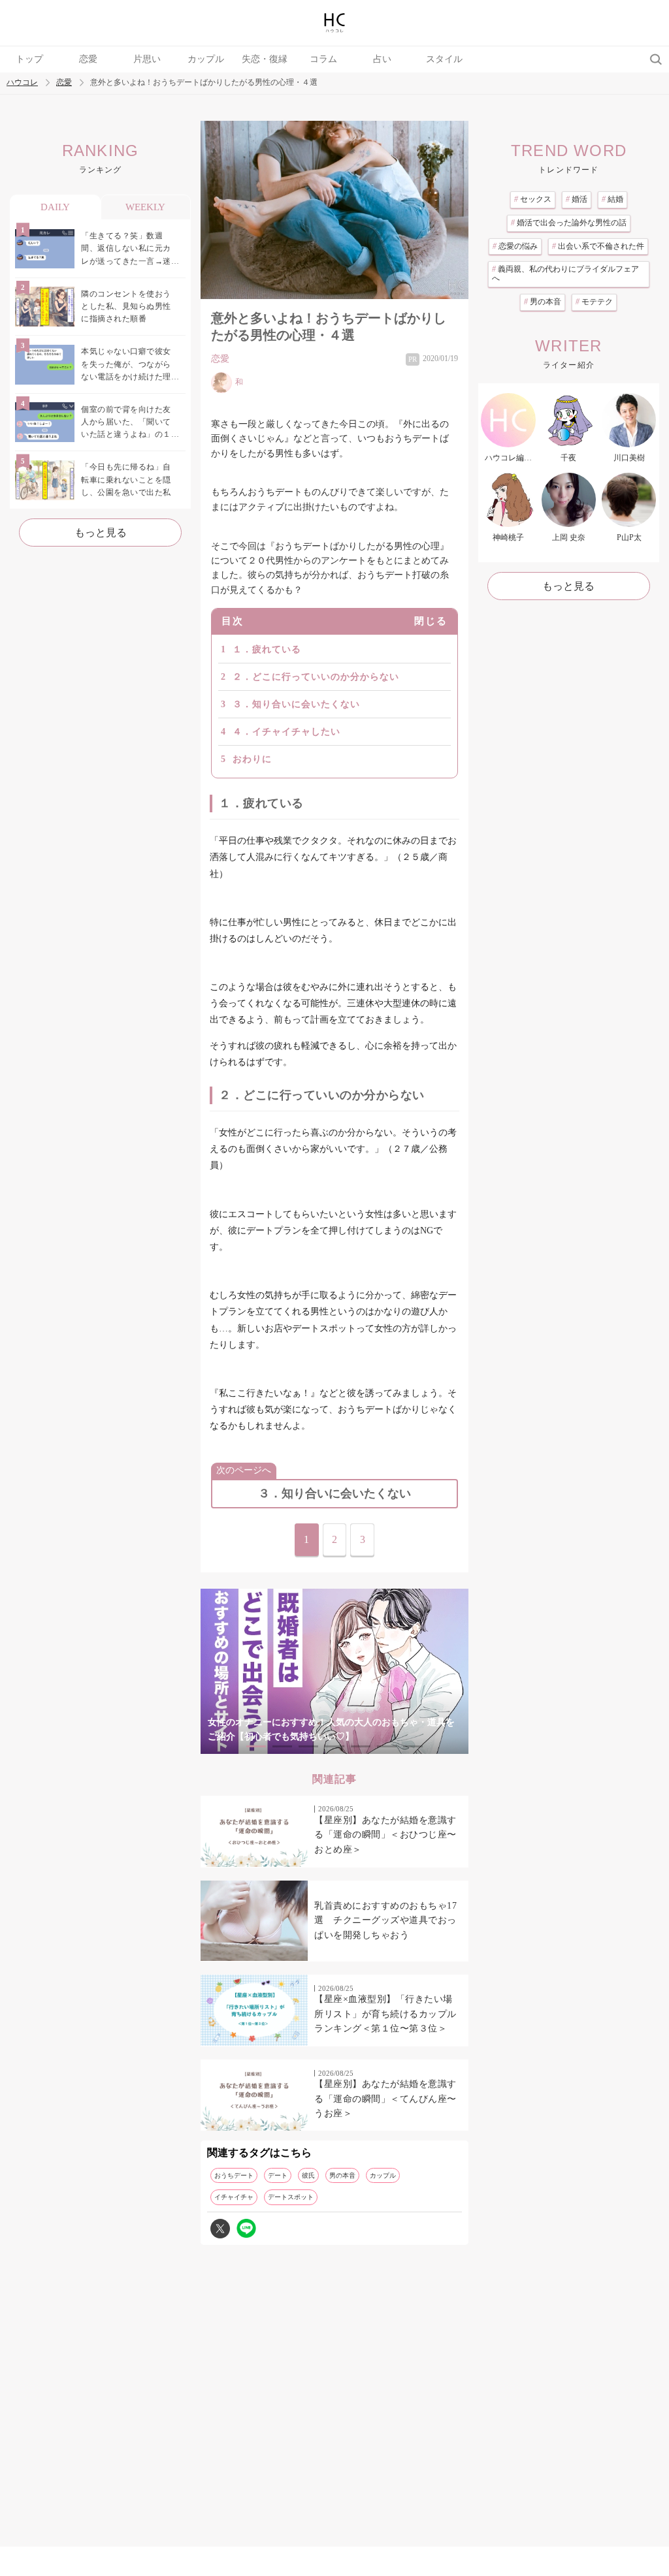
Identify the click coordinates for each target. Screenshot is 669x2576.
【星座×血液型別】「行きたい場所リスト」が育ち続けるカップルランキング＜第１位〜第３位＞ (385, 2014)
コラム (323, 59)
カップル (206, 59)
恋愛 (88, 59)
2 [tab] (282, 1746)
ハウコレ (22, 83)
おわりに (252, 759)
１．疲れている (267, 649)
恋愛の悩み (515, 246)
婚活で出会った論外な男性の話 (569, 223)
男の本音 (342, 2175)
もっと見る (101, 533)
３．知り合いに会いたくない (296, 704)
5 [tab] (361, 1746)
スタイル (444, 59)
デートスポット (291, 2197)
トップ (29, 59)
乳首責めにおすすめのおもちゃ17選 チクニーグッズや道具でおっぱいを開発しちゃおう (385, 1920)
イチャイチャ (234, 2197)
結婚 (612, 199)
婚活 (577, 199)
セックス (533, 199)
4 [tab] (334, 1746)
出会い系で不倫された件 (598, 246)
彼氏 (308, 2175)
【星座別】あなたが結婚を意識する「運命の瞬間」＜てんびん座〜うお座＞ (385, 2099)
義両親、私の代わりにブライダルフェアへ (565, 274)
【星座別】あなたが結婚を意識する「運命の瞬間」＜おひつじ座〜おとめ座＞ (385, 1835)
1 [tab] (256, 1746)
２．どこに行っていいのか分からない (316, 677)
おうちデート (234, 2175)
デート (278, 2175)
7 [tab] (413, 1746)
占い (382, 59)
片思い (147, 59)
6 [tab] (387, 1746)
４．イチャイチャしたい (286, 732)
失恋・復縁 (265, 59)
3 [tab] (308, 1746)
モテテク (594, 302)
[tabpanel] (334, 1671)
